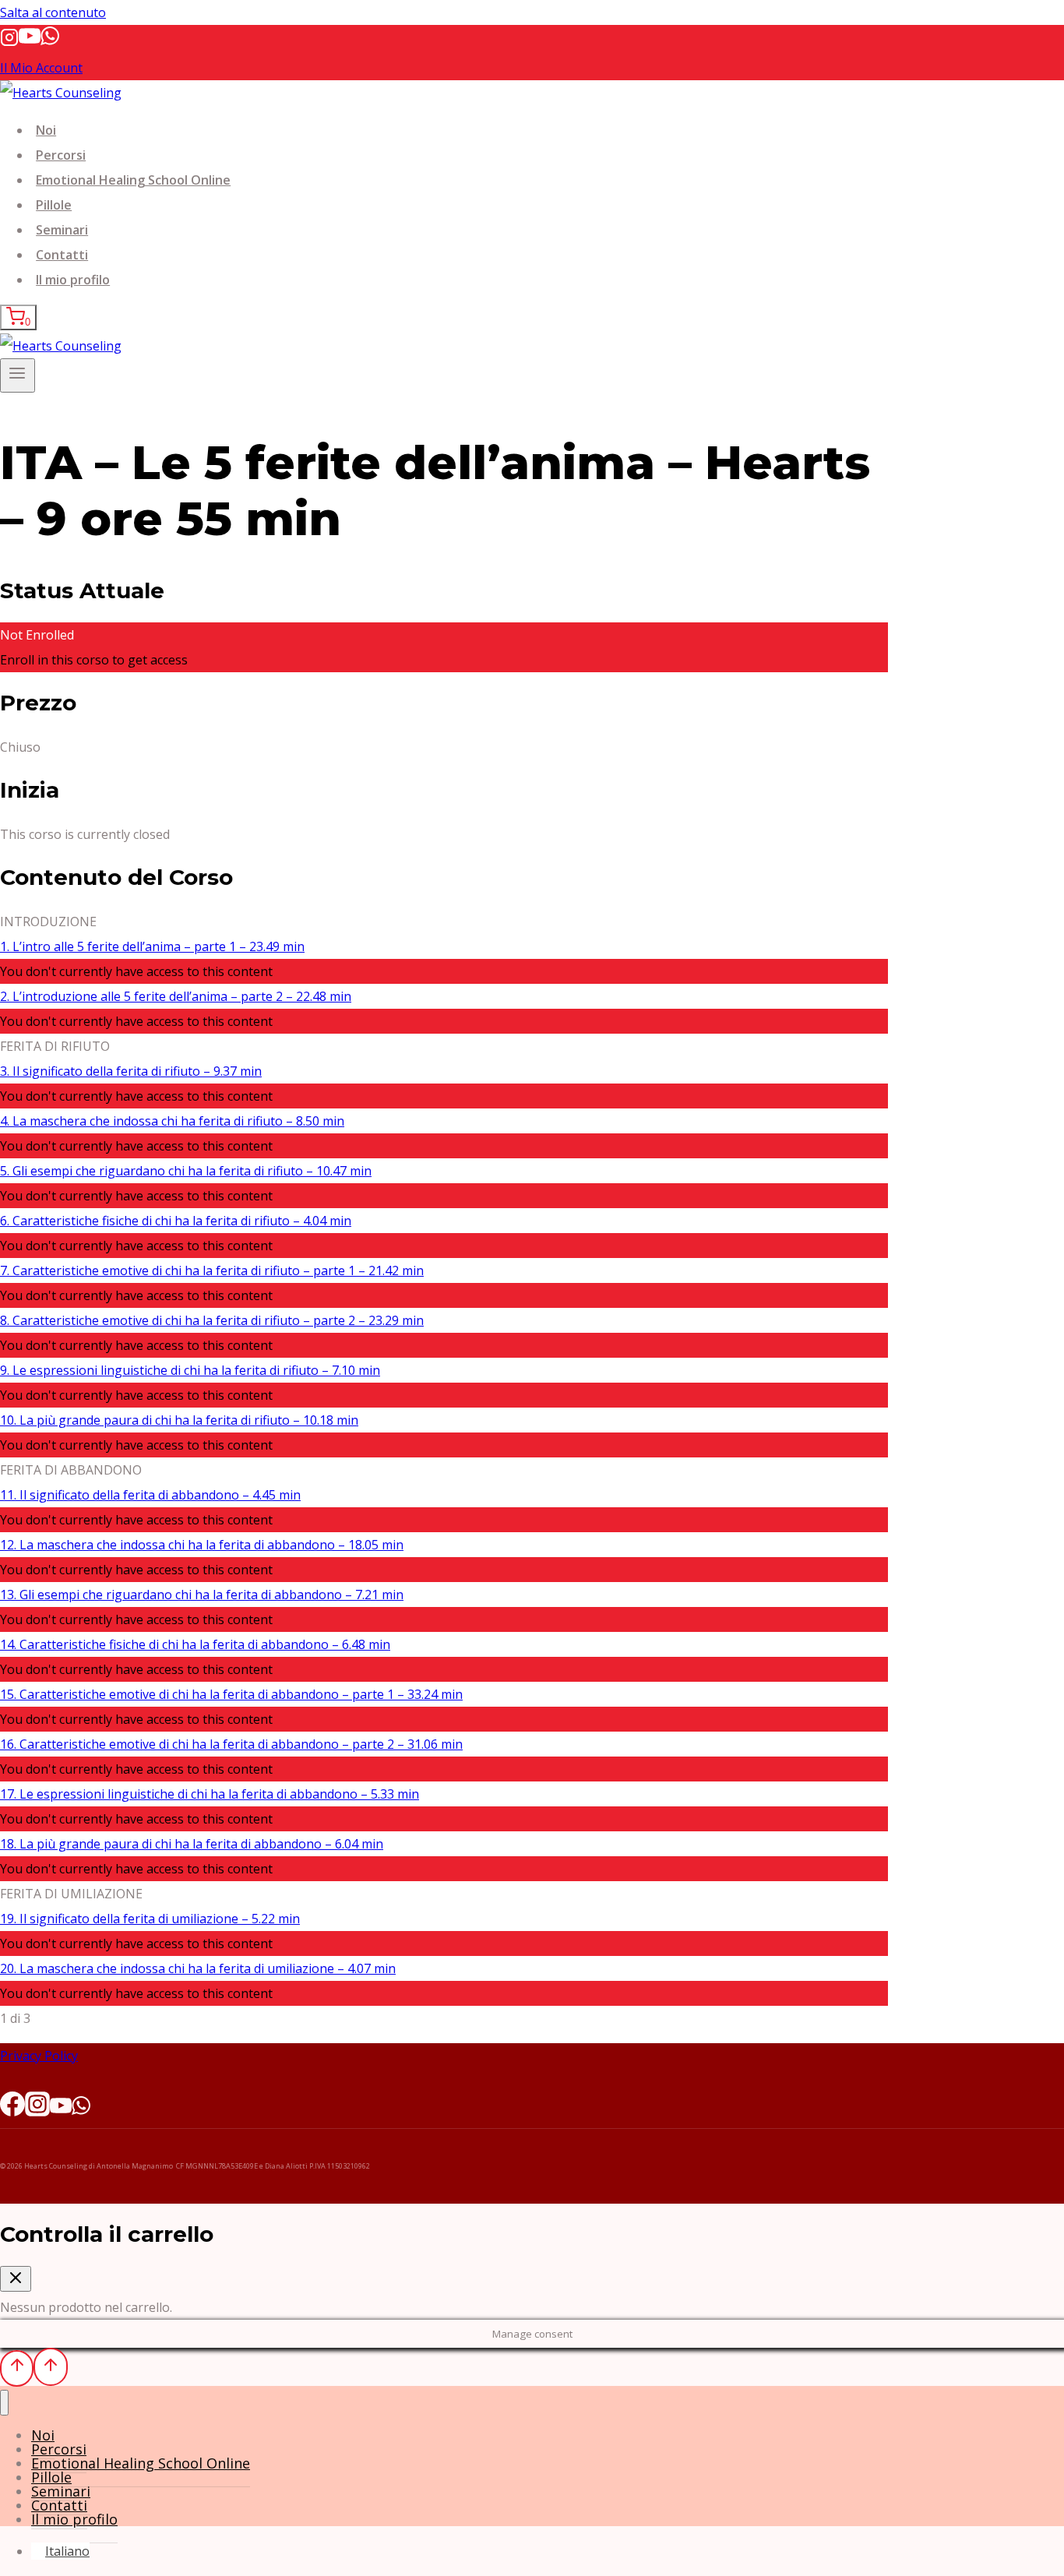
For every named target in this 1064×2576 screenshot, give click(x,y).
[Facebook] (12, 2109)
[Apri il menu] (18, 375)
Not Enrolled (37, 635)
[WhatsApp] (50, 42)
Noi (46, 130)
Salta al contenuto (53, 12)
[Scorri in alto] (17, 2368)
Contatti (62, 255)
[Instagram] (9, 42)
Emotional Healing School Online (133, 180)
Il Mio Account (41, 68)
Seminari (62, 230)
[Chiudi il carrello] (16, 2279)
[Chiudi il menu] (4, 2403)
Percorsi (61, 155)
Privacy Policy (39, 2056)
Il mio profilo (73, 280)
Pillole (54, 205)
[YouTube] (30, 42)
